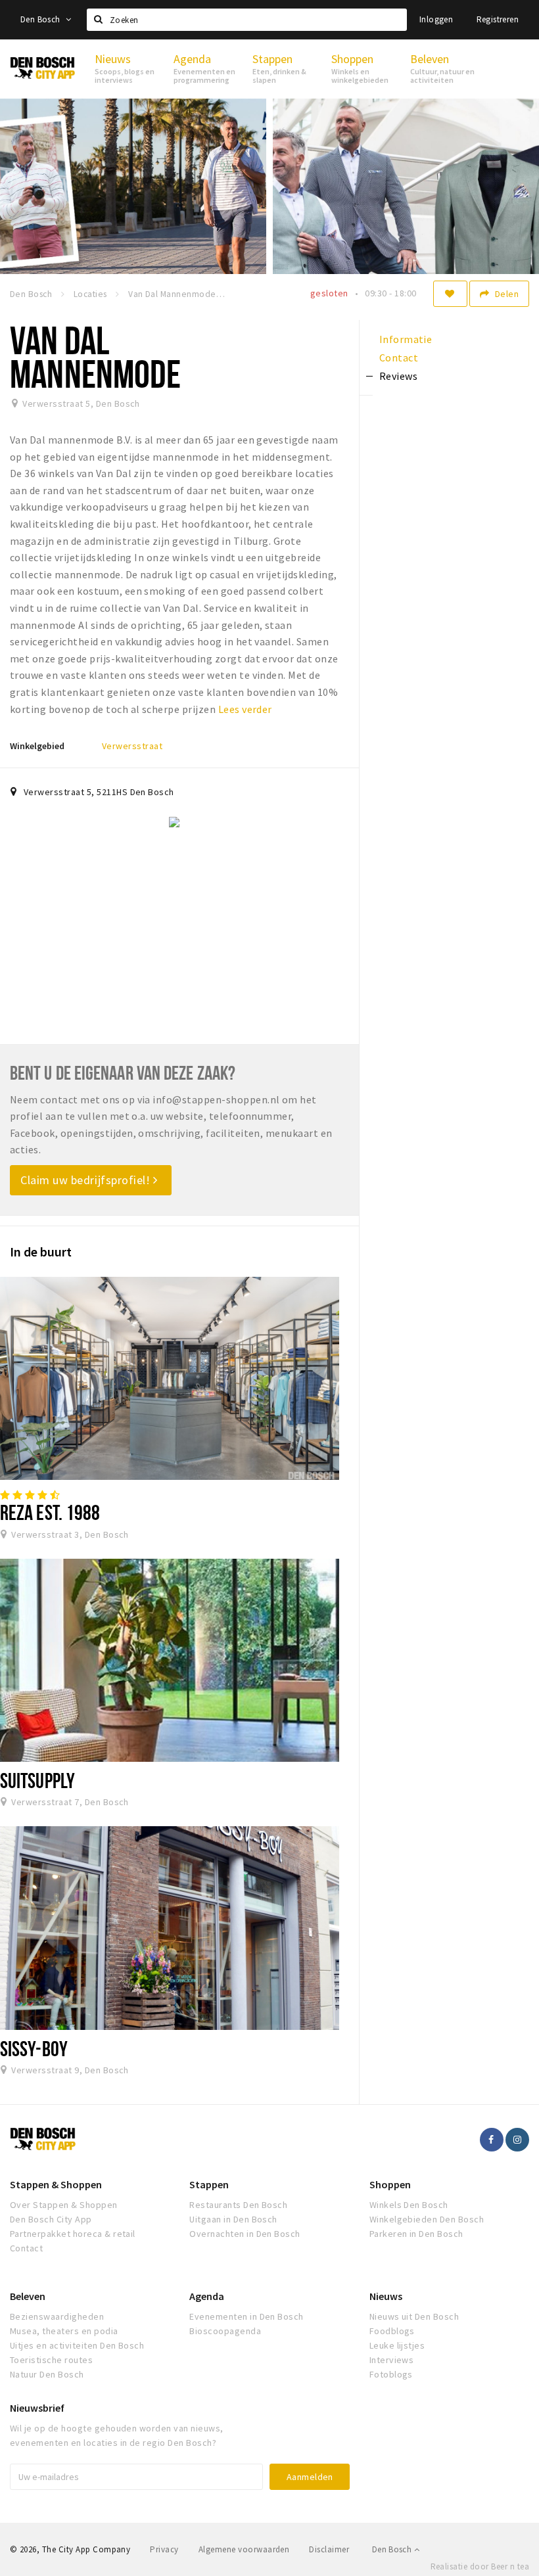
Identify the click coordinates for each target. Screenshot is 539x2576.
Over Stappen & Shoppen (64, 2205)
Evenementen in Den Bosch (246, 2316)
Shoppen (390, 2184)
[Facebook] (492, 2140)
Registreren (498, 19)
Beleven (28, 2296)
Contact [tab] (399, 357)
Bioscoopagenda (225, 2331)
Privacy (164, 2549)
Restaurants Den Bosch (238, 2205)
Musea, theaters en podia (64, 2331)
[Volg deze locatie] (450, 294)
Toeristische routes (51, 2360)
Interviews (392, 2360)
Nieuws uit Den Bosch (414, 2316)
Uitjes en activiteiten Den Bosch (77, 2345)
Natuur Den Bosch (47, 2374)
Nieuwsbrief (37, 2408)
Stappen (209, 2184)
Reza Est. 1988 (50, 1512)
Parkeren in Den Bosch (416, 2234)
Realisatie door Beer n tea (480, 2566)
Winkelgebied (37, 746)
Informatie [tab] (406, 339)
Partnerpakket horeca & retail (73, 2234)
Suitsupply (37, 1780)
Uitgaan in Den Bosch (233, 2219)
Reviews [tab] (398, 376)
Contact (26, 2248)
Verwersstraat (132, 746)
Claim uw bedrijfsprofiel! (87, 1180)
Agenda (207, 2296)
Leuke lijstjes (397, 2345)
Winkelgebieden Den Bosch (427, 2219)
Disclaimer (329, 2549)
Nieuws (386, 2296)
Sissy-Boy (34, 2048)
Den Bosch (41, 19)
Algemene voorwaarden (244, 2549)
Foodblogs (392, 2331)
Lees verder (245, 709)
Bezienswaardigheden (57, 2316)
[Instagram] (517, 2140)
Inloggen (436, 19)
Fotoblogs (391, 2374)
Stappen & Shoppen (56, 2184)
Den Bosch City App (51, 2219)
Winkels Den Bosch (409, 2205)
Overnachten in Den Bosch (245, 2234)
